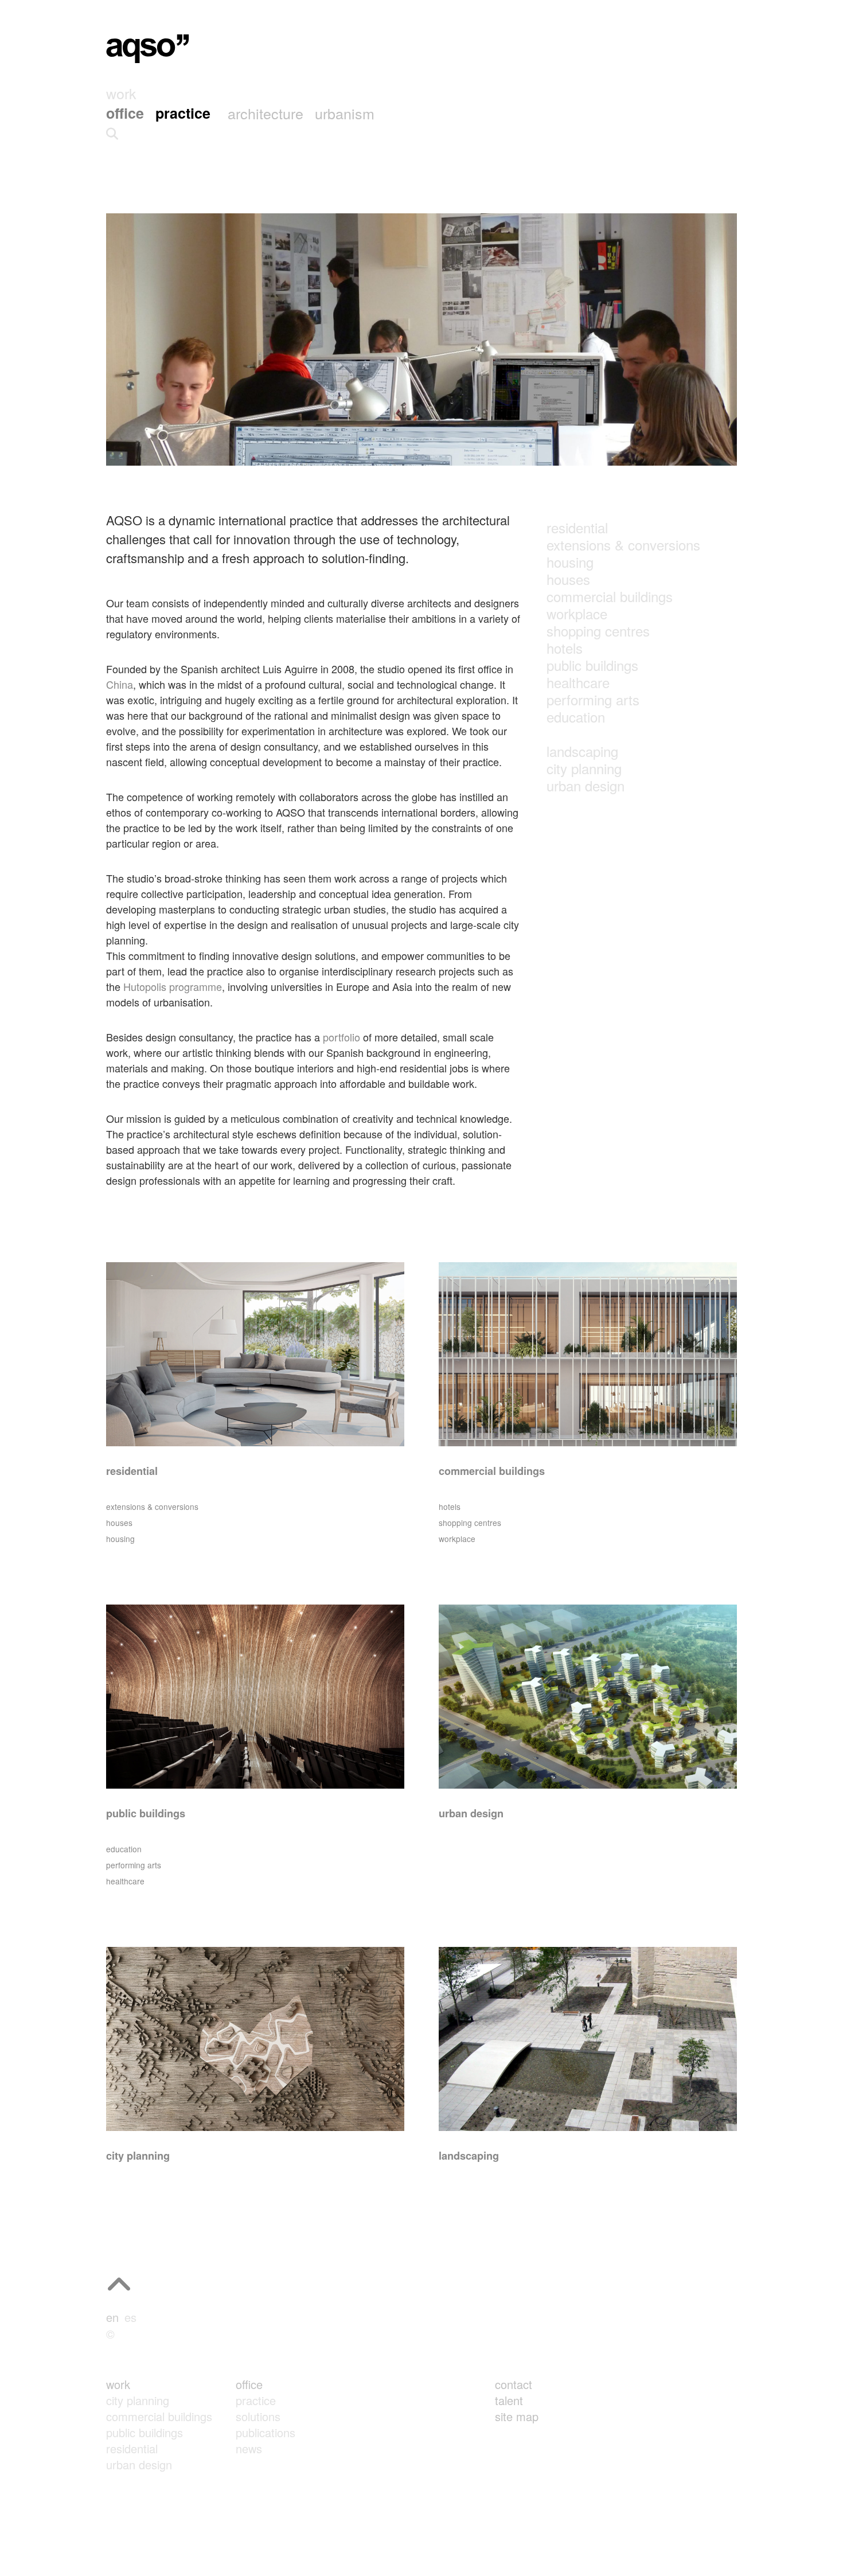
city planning (584, 768)
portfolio (342, 1037)
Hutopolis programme (173, 986)
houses (568, 579)
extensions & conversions (623, 545)
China (120, 684)
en (112, 2317)
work (118, 2384)
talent (509, 2400)
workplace (577, 613)
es (130, 2317)
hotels (565, 648)
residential (577, 527)
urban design (586, 785)
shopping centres (598, 631)
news (249, 2448)
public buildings (592, 665)
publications (266, 2432)
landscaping (582, 751)
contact (514, 2384)
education (576, 717)
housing (570, 562)
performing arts (593, 699)
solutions (258, 2416)
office (249, 2384)
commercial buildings (610, 596)
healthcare (578, 682)
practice (256, 2400)
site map (517, 2416)
